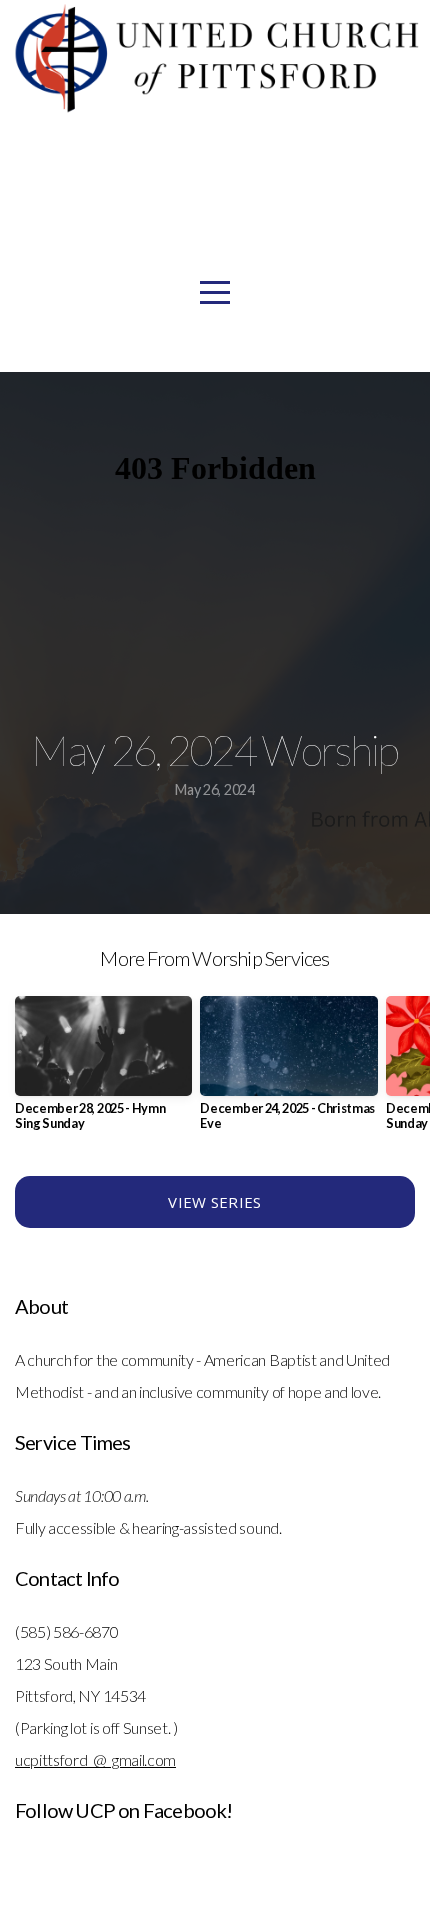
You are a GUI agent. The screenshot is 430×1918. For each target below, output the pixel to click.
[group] (103, 1071)
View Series (214, 1202)
